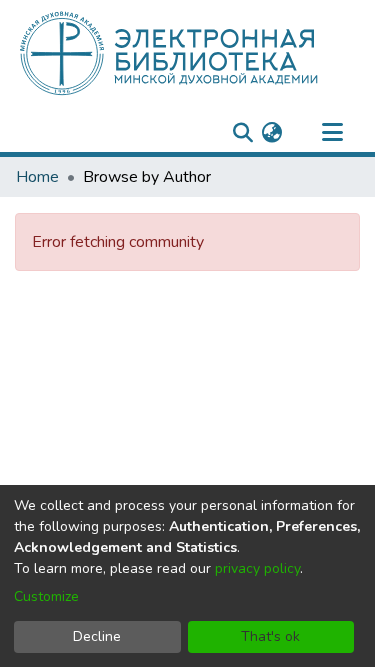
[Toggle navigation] (332, 133)
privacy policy (257, 568)
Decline (97, 636)
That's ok (270, 636)
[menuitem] (271, 133)
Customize (46, 596)
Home (37, 177)
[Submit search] (242, 133)
